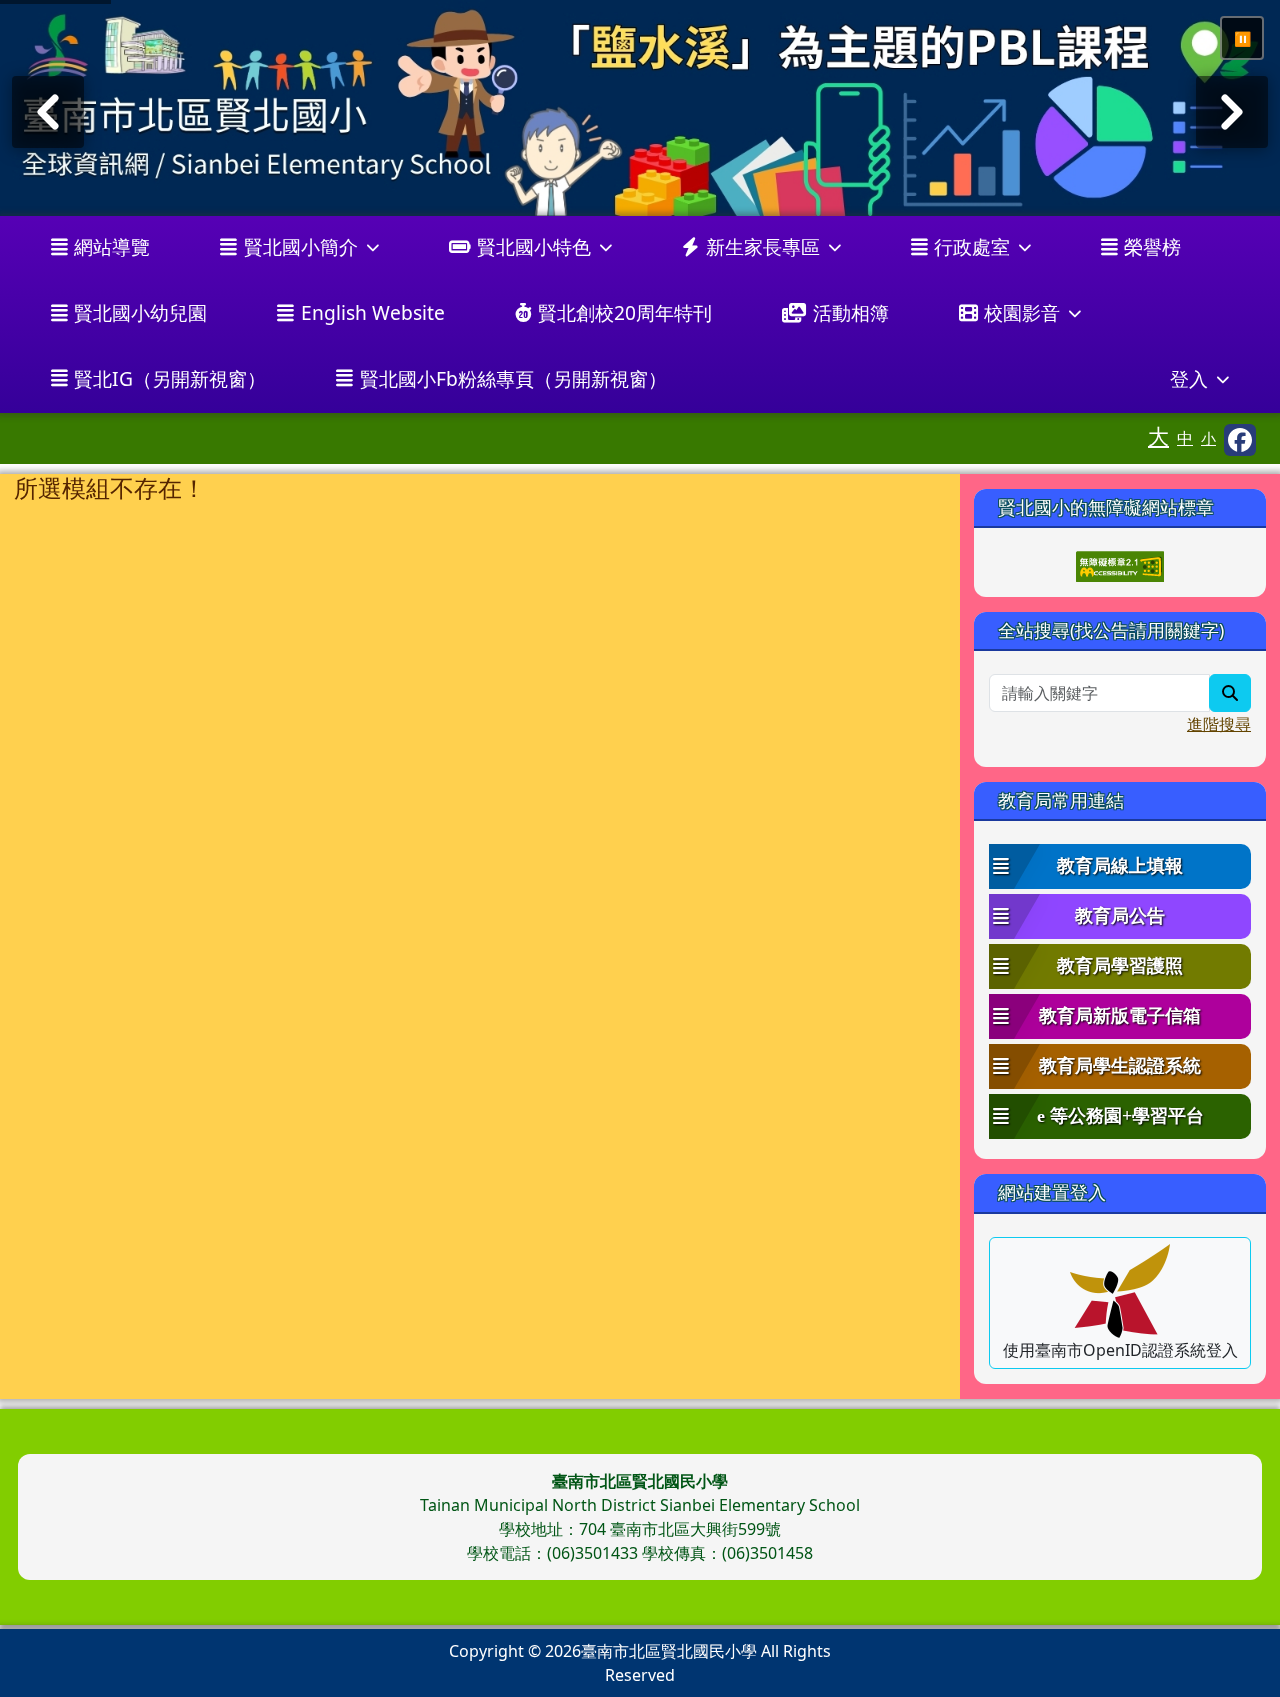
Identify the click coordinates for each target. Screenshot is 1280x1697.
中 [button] (1185, 438)
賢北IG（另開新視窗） (170, 378)
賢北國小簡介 (301, 246)
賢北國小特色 (534, 246)
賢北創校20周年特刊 (625, 312)
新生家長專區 (763, 246)
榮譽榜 (1152, 246)
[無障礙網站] (1120, 565)
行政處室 (972, 246)
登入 (1189, 378)
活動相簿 (851, 312)
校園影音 (1022, 312)
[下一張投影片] (1232, 112)
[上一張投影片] (48, 112)
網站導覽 (112, 246)
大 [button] (1158, 436)
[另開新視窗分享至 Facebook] (1240, 440)
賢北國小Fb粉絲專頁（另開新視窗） (513, 378)
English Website (373, 312)
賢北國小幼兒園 (140, 312)
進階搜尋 (1219, 724)
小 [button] (1208, 438)
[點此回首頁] (640, 108)
